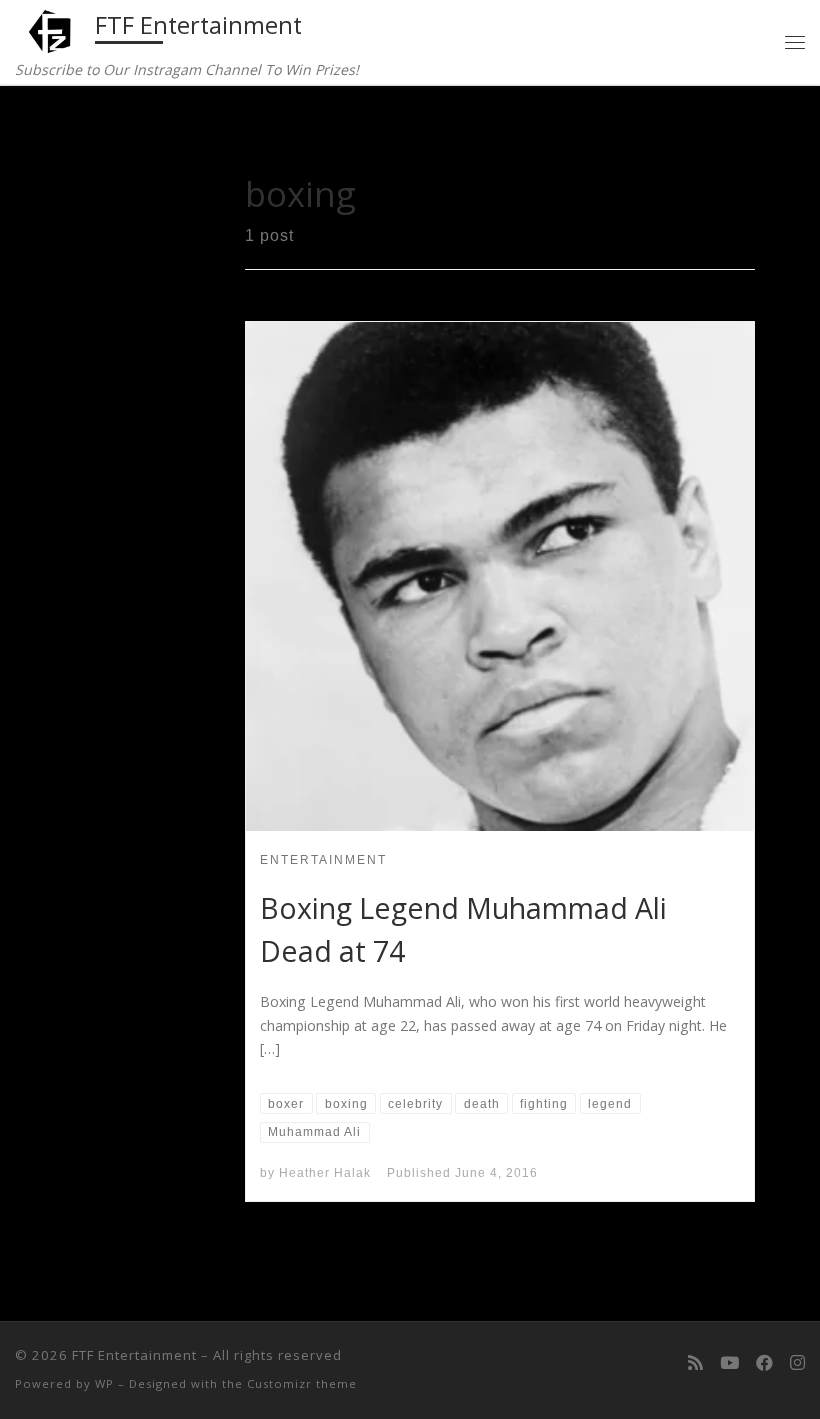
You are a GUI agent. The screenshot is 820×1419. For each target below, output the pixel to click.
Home (86, 128)
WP (104, 1383)
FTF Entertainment (134, 1355)
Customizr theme (302, 1383)
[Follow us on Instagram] (797, 1363)
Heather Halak (325, 1172)
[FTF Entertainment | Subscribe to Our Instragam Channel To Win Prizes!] (51, 29)
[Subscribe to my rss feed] (695, 1363)
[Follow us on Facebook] (764, 1363)
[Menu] (795, 41)
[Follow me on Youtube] (729, 1363)
